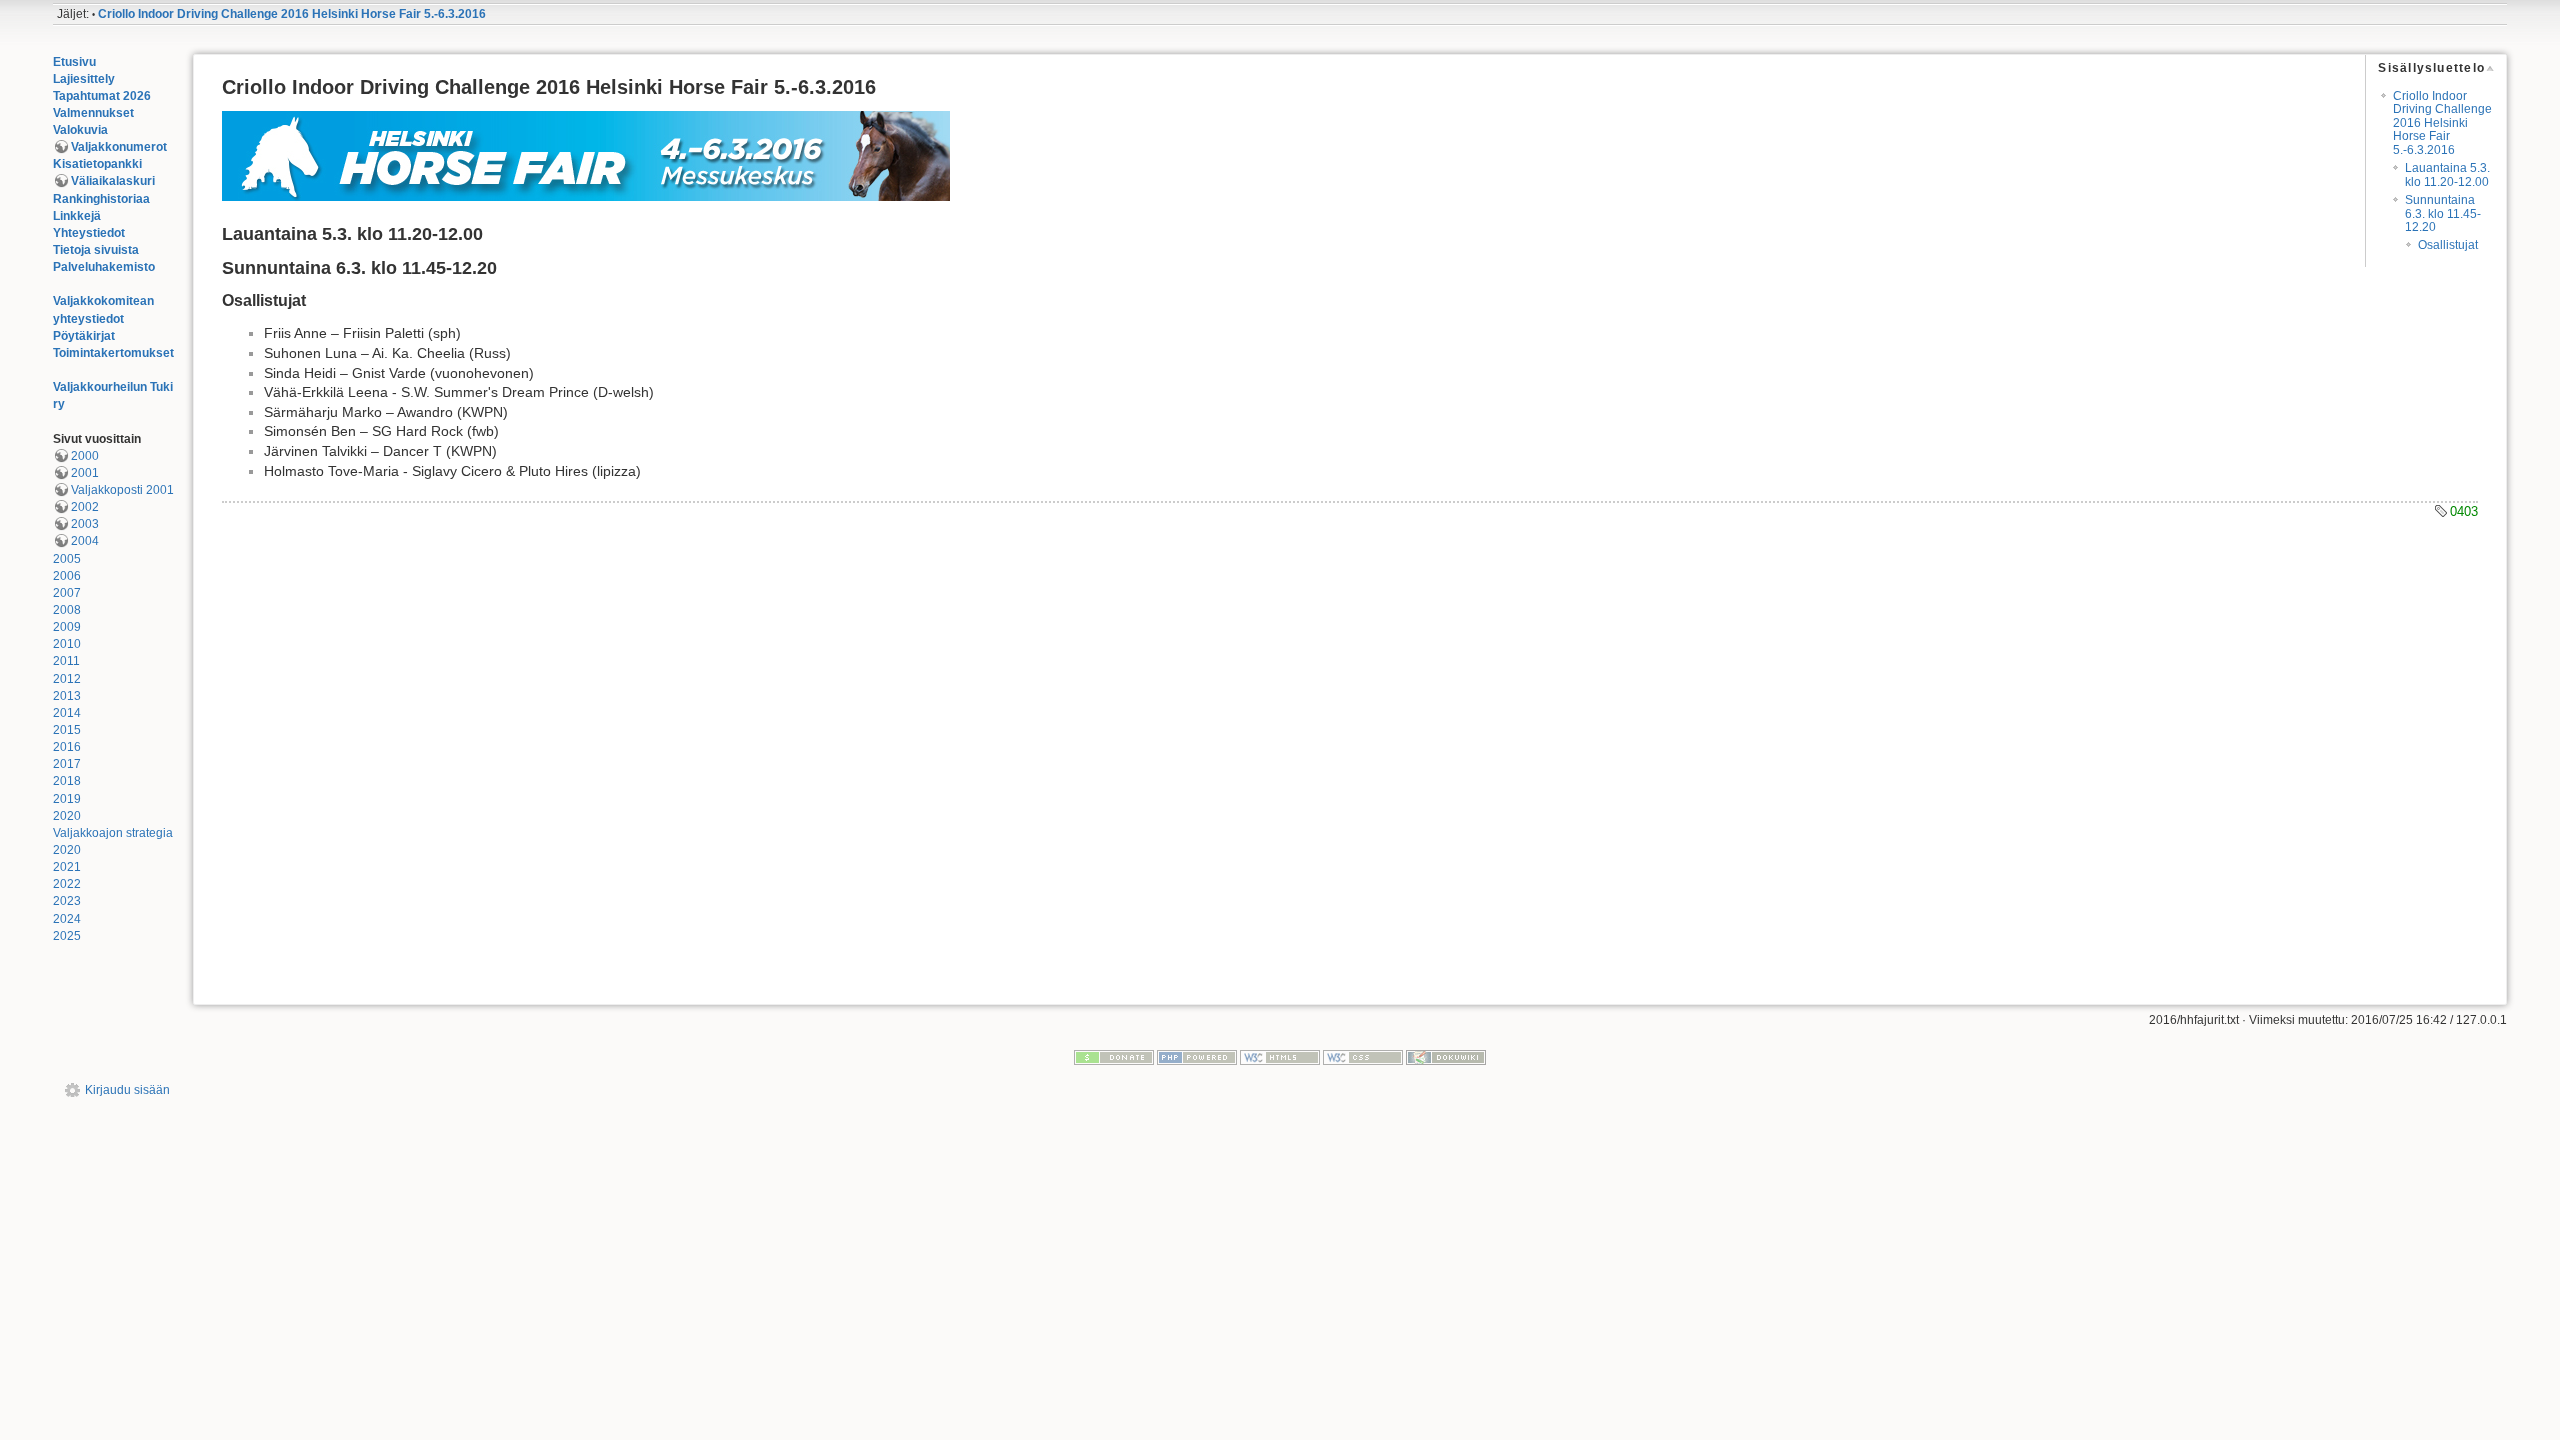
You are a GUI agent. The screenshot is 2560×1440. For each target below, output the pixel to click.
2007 (67, 593)
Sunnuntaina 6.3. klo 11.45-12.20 (2443, 213)
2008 (67, 610)
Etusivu (74, 62)
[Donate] (1114, 1057)
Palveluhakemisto (104, 267)
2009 (67, 627)
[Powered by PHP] (1197, 1057)
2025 (67, 936)
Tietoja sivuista (96, 250)
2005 (67, 559)
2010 (67, 644)
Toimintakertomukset (113, 353)
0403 (2464, 511)
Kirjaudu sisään (127, 1090)
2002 (85, 507)
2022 (67, 884)
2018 (67, 781)
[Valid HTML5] (1280, 1057)
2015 (67, 730)
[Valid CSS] (1363, 1057)
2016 (67, 747)
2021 (67, 867)
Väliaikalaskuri (113, 181)
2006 (67, 576)
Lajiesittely (84, 79)
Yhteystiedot (89, 233)
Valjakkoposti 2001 (122, 490)
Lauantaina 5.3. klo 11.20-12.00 (2447, 174)
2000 (85, 456)
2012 (67, 679)
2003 (85, 524)
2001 (85, 473)
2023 (67, 901)
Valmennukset (93, 113)
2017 (67, 764)
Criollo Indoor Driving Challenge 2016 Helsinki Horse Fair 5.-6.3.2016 (292, 14)
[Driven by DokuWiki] (1446, 1057)
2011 (66, 661)
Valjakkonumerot (119, 147)
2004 (85, 541)
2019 (67, 799)
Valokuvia (80, 130)
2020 (67, 816)
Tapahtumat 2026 (102, 96)
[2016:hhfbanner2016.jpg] (586, 155)
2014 (67, 713)
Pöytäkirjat (84, 336)
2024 (67, 919)
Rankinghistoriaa (101, 199)
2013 (67, 696)
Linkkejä (77, 216)
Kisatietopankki (97, 164)
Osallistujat (2448, 245)
